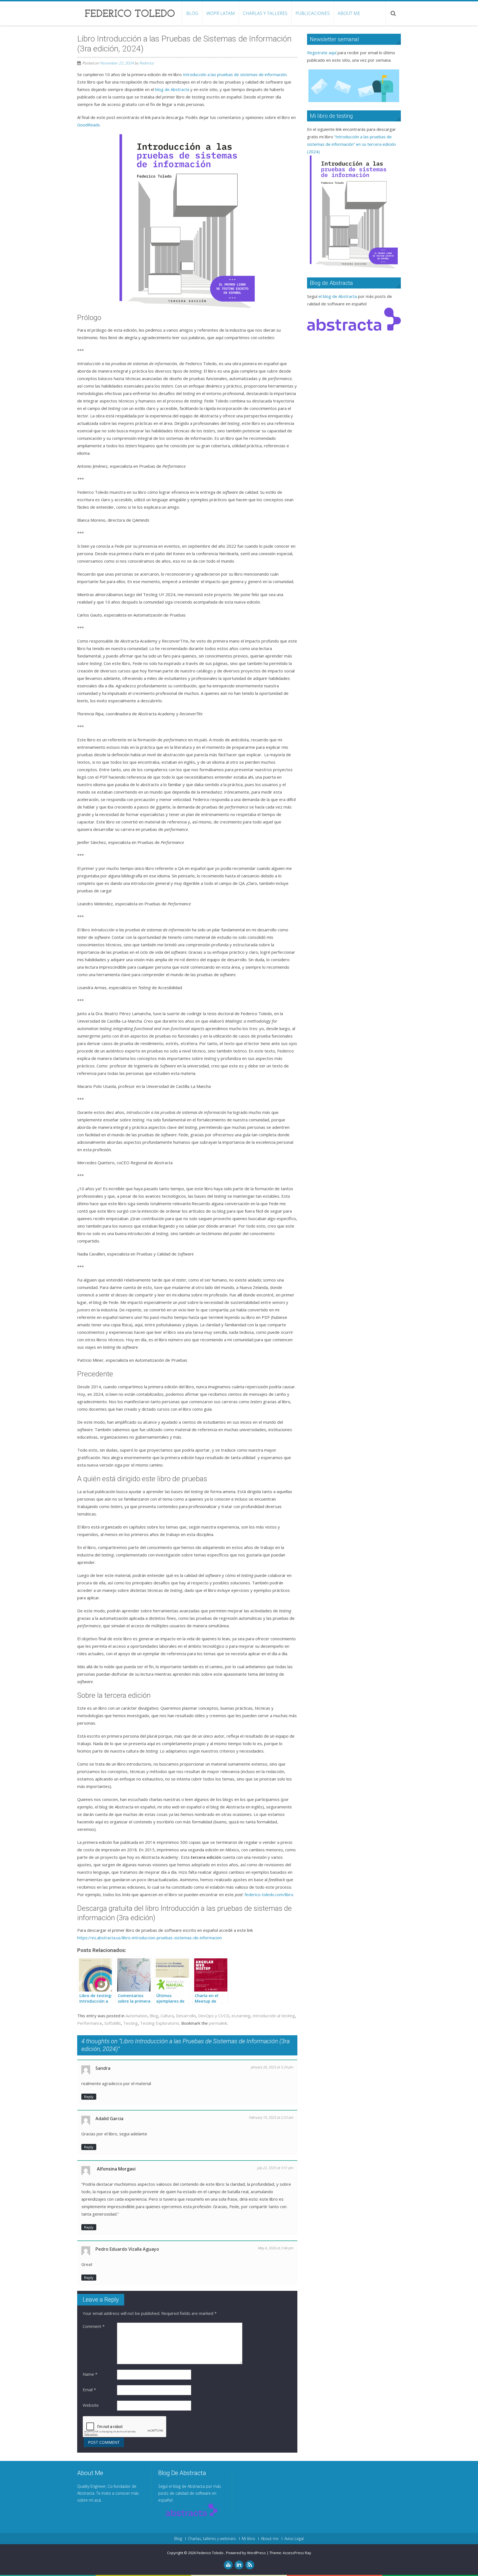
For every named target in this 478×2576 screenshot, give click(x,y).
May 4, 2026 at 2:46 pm (276, 2248)
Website (91, 2405)
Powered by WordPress (246, 2553)
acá (98, 2500)
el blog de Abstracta (338, 296)
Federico (147, 63)
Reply (89, 2097)
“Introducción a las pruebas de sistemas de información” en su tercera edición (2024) (351, 144)
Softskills (113, 2023)
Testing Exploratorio (160, 2023)
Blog (192, 13)
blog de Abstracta (172, 89)
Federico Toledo (211, 2553)
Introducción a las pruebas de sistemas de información (235, 74)
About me (349, 13)
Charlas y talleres (265, 13)
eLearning (241, 2016)
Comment (94, 2326)
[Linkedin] (239, 2565)
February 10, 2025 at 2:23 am (271, 2118)
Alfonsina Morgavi (116, 2169)
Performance (90, 2023)
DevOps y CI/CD (214, 2016)
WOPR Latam (221, 13)
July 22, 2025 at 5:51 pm (275, 2168)
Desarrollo (186, 2016)
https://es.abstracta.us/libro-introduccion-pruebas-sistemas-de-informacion (150, 1938)
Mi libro (248, 2539)
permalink (218, 2023)
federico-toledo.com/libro (269, 1894)
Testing (130, 2023)
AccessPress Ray (297, 2553)
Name (90, 2374)
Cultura (167, 2016)
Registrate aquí (322, 53)
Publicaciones (313, 13)
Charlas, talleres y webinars (212, 2539)
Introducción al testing (274, 2016)
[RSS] (250, 2565)
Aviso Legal (294, 2539)
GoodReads (89, 125)
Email (89, 2390)
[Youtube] (228, 2565)
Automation (137, 2016)
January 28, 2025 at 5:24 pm (272, 2067)
